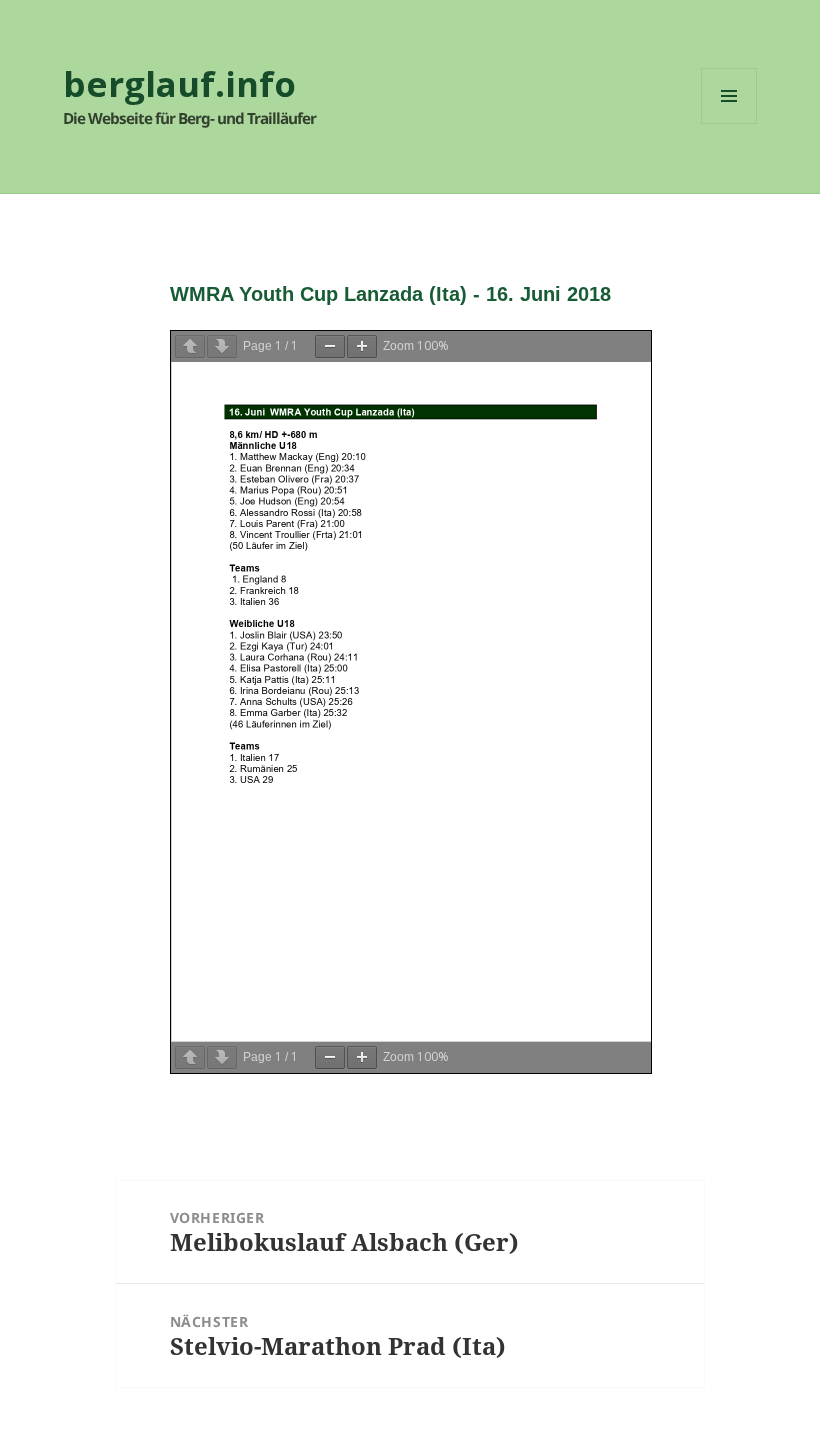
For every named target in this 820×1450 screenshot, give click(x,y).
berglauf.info (179, 83)
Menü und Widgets (729, 123)
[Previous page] (190, 346)
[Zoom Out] (330, 346)
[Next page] (222, 346)
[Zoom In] (362, 346)
